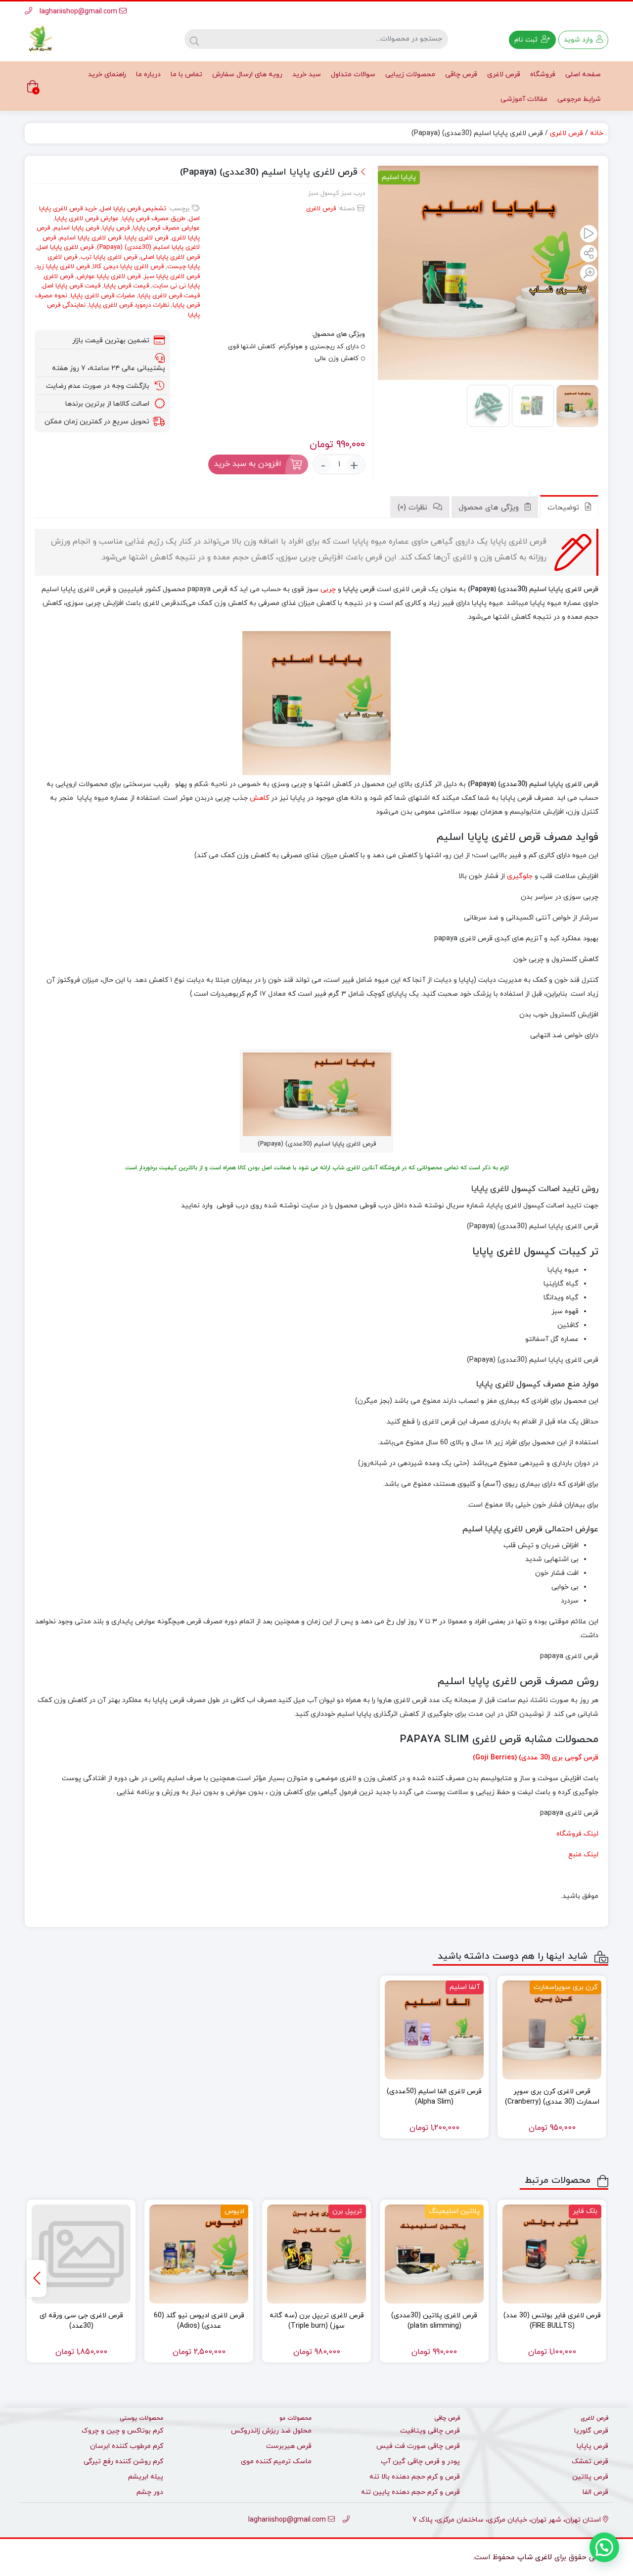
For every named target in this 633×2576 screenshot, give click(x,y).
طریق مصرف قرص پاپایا (154, 219)
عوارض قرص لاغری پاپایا (87, 219)
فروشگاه (543, 74)
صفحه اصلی (583, 74)
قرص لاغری (504, 74)
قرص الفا (595, 2492)
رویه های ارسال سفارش (247, 74)
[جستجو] (194, 39)
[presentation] (37, 2278)
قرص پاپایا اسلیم (76, 228)
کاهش (259, 798)
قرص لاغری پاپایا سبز (172, 276)
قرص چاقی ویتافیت (430, 2431)
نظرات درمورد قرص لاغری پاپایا (129, 305)
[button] (604, 2547)
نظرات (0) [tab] (414, 508)
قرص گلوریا (591, 2431)
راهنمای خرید (107, 74)
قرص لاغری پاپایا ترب (109, 257)
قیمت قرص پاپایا (126, 286)
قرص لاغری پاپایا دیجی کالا (128, 267)
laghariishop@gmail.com (79, 12)
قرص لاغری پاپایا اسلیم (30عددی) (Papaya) (121, 243)
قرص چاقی (461, 74)
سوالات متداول (353, 74)
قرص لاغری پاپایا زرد (63, 267)
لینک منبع (583, 1855)
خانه (597, 133)
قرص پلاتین (590, 2477)
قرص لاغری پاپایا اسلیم (90, 238)
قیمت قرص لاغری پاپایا (169, 296)
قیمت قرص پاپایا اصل (71, 286)
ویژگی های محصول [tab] (490, 508)
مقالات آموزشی (524, 99)
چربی (328, 589)
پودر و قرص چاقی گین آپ (420, 2461)
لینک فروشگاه (577, 1834)
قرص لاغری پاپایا (146, 238)
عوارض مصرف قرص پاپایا (166, 228)
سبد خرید (307, 74)
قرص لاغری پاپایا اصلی (170, 257)
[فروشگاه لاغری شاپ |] (40, 39)
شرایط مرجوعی (579, 99)
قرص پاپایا (116, 228)
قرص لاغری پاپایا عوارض (109, 276)
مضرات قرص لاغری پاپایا (103, 296)
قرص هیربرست (289, 2446)
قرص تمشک (590, 2461)
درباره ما (148, 74)
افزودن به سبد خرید (248, 464)
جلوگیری (520, 876)
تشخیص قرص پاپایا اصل (133, 209)
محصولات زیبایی (410, 74)
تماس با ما (186, 74)
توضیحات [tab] (565, 508)
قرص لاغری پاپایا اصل (65, 247)
